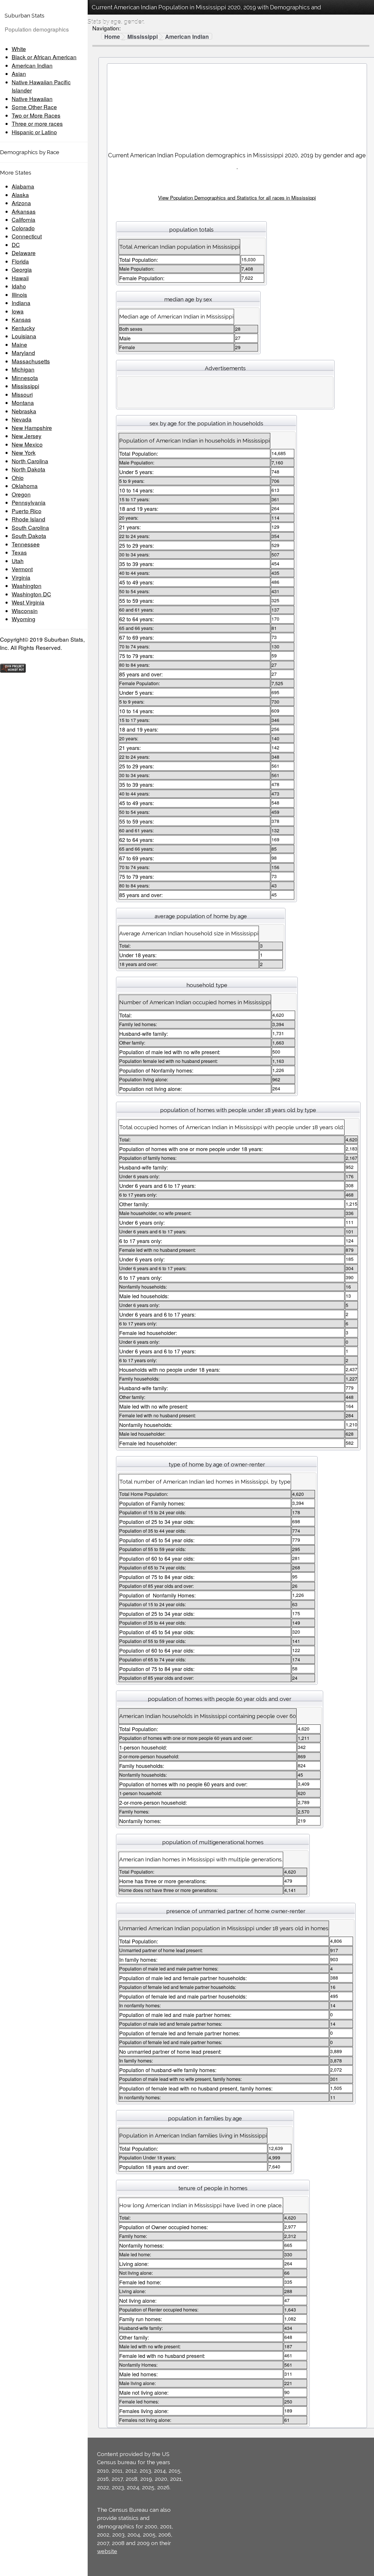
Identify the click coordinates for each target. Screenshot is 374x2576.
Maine (19, 344)
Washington (27, 585)
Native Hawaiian (32, 99)
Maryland (23, 353)
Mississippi (25, 386)
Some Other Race (34, 107)
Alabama (23, 186)
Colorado (23, 228)
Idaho (19, 286)
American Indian (32, 65)
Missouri (22, 394)
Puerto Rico (27, 511)
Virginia (21, 577)
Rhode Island (28, 519)
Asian (19, 73)
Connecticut (27, 236)
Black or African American (44, 57)
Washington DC (31, 594)
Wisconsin (25, 611)
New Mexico (27, 444)
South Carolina (30, 527)
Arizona (21, 203)
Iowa (18, 311)
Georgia (22, 269)
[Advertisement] (237, 105)
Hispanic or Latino (34, 132)
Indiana (21, 303)
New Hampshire (32, 428)
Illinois (19, 294)
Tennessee (26, 544)
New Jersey (27, 436)
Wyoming (24, 619)
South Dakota (29, 536)
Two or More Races (36, 115)
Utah (18, 561)
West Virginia (28, 602)
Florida (20, 261)
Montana (23, 402)
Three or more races (37, 123)
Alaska (20, 195)
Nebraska (24, 411)
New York (24, 452)
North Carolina (30, 461)
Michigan (23, 369)
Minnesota (25, 378)
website (107, 2551)
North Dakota (28, 469)
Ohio (18, 477)
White (19, 49)
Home (112, 37)
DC (16, 244)
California (24, 219)
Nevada (22, 419)
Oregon (21, 494)
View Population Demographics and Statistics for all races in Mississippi (237, 197)
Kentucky (23, 328)
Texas (19, 552)
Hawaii (20, 278)
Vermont (22, 569)
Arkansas (24, 211)
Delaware (24, 253)
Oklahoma (25, 486)
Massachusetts (31, 361)
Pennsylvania (29, 502)
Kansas (21, 319)
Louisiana (24, 336)
